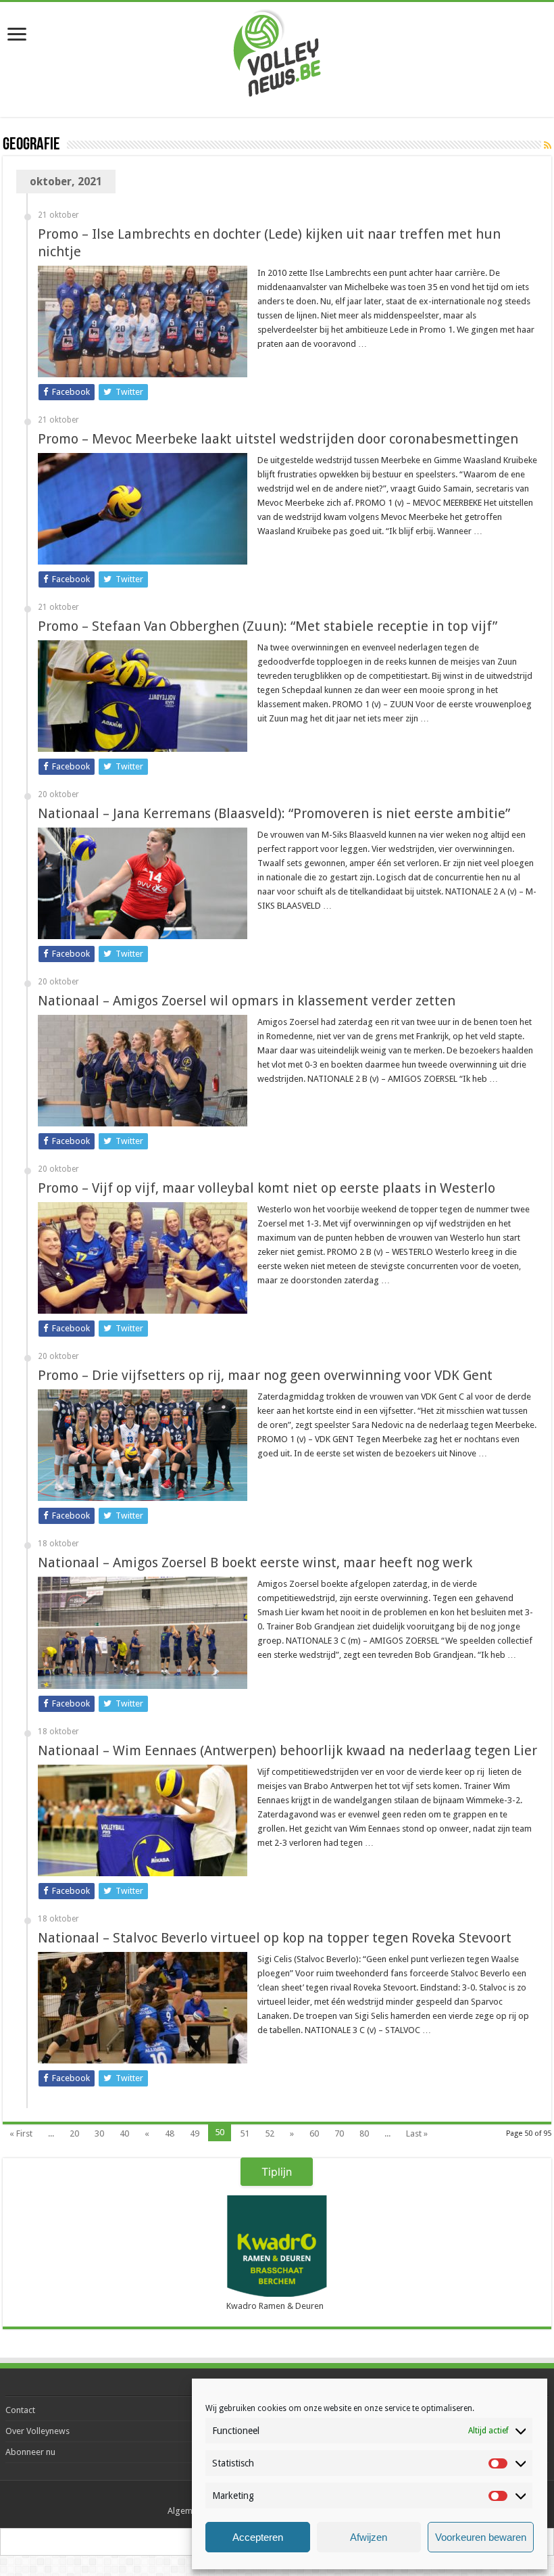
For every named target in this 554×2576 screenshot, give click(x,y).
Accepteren (258, 2537)
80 (364, 2133)
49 (195, 2133)
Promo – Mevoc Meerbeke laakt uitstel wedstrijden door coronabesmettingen (278, 439)
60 (314, 2133)
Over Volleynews (37, 2431)
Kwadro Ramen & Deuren (275, 2306)
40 (124, 2133)
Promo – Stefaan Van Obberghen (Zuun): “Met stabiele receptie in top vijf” (268, 626)
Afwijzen (369, 2537)
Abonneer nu (30, 2452)
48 (170, 2133)
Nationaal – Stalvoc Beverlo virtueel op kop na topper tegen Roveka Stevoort (275, 1938)
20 (74, 2133)
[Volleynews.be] (277, 50)
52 (270, 2133)
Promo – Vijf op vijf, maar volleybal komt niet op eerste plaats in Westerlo (267, 1188)
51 (245, 2133)
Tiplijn (277, 2172)
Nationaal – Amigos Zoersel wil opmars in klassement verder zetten (247, 1001)
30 (99, 2133)
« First (21, 2133)
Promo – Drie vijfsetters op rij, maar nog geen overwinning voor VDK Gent (265, 1375)
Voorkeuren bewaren (481, 2537)
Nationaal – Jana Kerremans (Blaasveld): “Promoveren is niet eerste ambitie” (274, 813)
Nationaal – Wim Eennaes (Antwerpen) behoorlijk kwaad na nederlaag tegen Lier (287, 1750)
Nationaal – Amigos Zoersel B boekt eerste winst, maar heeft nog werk (255, 1563)
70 (339, 2133)
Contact (20, 2410)
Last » (417, 2133)
